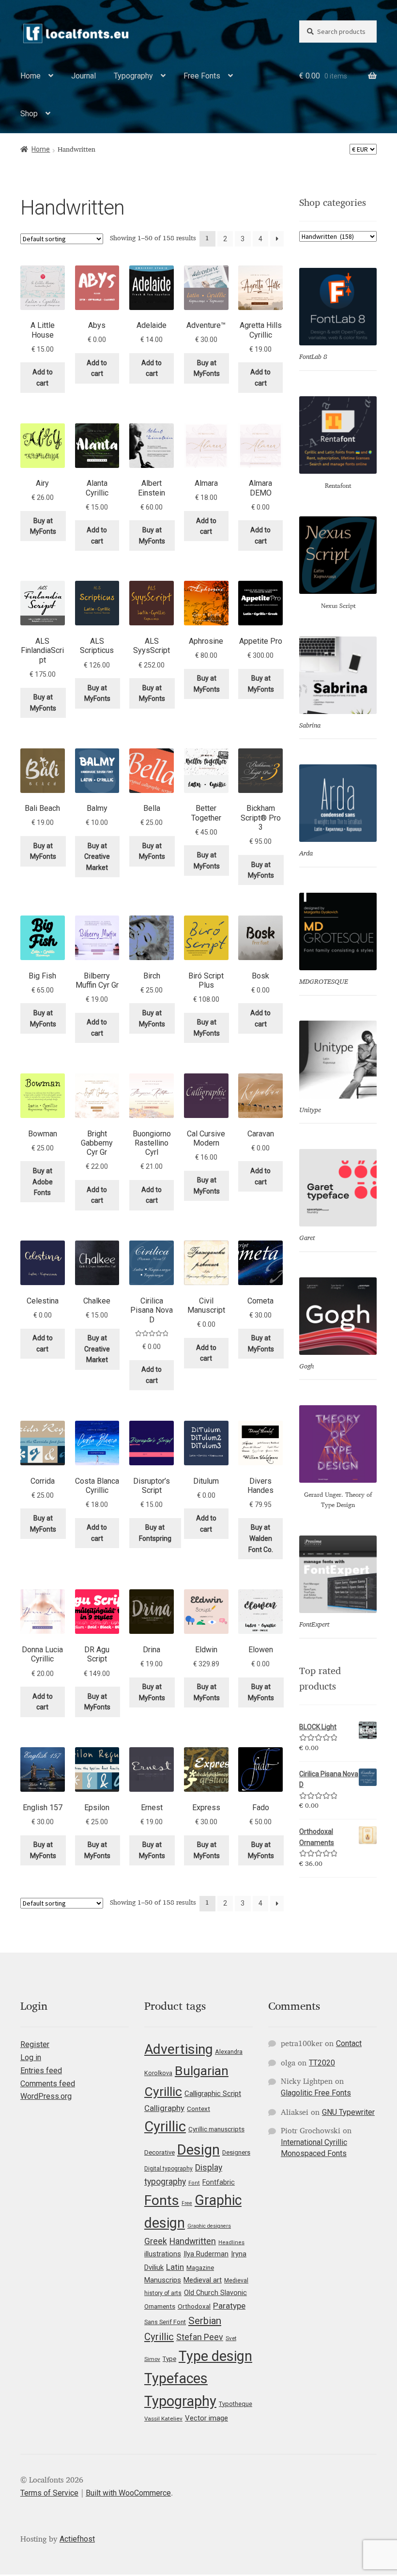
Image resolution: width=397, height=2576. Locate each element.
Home (31, 76)
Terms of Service (49, 2493)
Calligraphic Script (213, 2094)
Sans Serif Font (165, 2322)
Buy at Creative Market (97, 857)
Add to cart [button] (43, 378)
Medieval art (203, 2280)
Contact (349, 2043)
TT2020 (322, 2063)
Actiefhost (77, 2539)
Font (194, 2183)
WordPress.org (46, 2096)
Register (35, 2044)
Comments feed (48, 2084)
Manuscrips (163, 2280)
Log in (31, 2057)
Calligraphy (164, 2108)
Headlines (231, 2242)
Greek (156, 2241)
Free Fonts (202, 76)
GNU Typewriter (348, 2112)
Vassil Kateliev (163, 2419)
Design (198, 2150)
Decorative (160, 2152)
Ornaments (160, 2306)
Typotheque (236, 2404)
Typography (133, 76)
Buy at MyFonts (207, 368)
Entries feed (41, 2071)
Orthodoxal (194, 2306)
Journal (84, 76)
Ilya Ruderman (206, 2254)
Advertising (178, 2049)
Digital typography (168, 2169)
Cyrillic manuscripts (216, 2129)
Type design (215, 2356)
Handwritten (193, 2241)
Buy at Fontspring (155, 1533)
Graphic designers (209, 2226)
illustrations (163, 2254)
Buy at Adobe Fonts (43, 1182)
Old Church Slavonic (215, 2293)
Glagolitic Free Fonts (316, 2093)
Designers (236, 2152)
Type (169, 2359)
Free (187, 2203)
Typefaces (176, 2378)
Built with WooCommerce (128, 2493)
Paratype (229, 2306)
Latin (175, 2267)
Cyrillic (165, 2126)
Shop (29, 114)
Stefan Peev (200, 2337)
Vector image (206, 2418)
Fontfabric (219, 2182)
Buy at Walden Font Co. (261, 1538)
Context (198, 2109)
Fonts (162, 2200)
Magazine (200, 2268)
